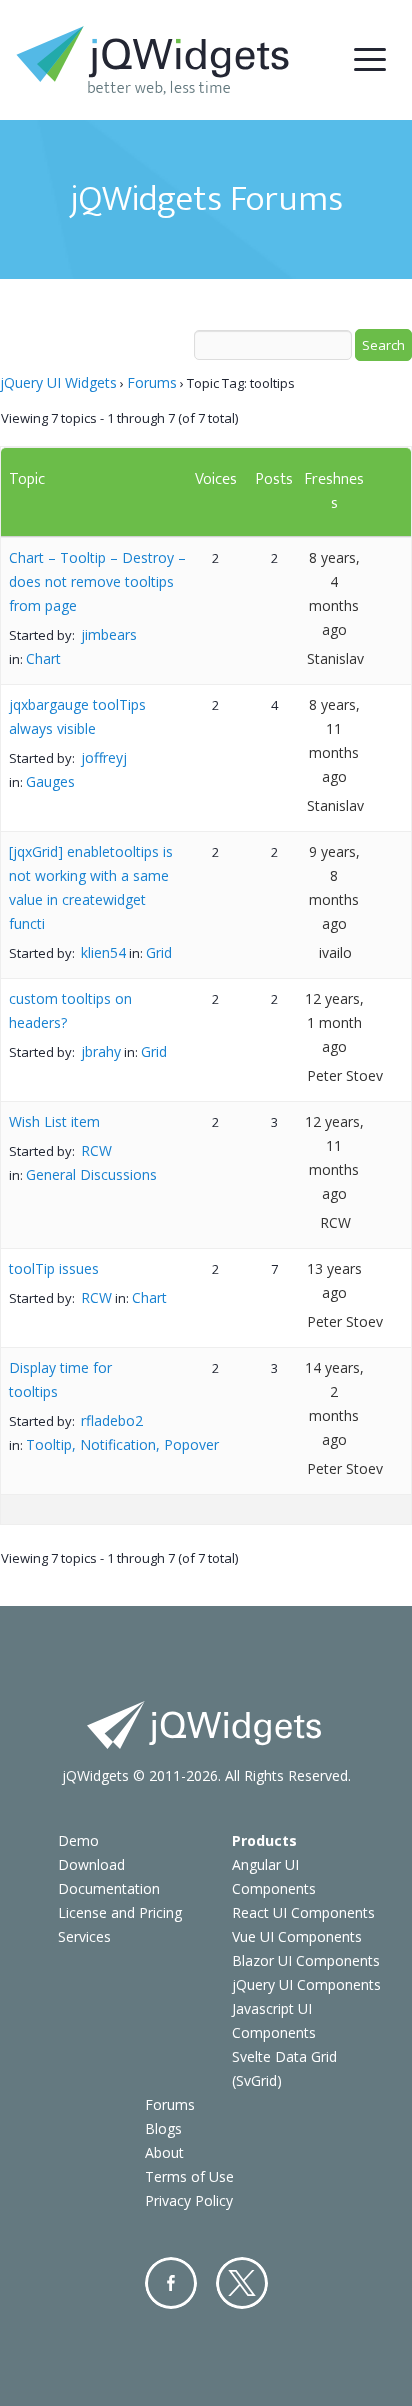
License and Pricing (120, 1912)
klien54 (103, 952)
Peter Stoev (345, 1075)
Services (84, 1936)
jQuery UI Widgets (58, 382)
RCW (96, 1150)
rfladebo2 (112, 1420)
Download (91, 1864)
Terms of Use (189, 2176)
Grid (159, 952)
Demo (78, 1840)
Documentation (109, 1888)
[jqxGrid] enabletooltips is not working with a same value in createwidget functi (91, 887)
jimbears (109, 634)
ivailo (335, 952)
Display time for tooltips (60, 1379)
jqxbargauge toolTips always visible (77, 716)
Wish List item (54, 1121)
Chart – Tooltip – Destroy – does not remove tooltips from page (97, 581)
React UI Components (303, 1912)
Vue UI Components (297, 1936)
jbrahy (101, 1051)
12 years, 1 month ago (334, 1022)
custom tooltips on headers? (70, 1010)
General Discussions (91, 1174)
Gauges (50, 781)
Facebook (171, 2283)
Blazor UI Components (306, 1960)
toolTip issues (54, 1268)
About (164, 2152)
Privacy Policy (189, 2200)
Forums (152, 382)
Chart (43, 658)
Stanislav (335, 658)
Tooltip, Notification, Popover (122, 1444)
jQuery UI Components (306, 1984)
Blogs (163, 2128)
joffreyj (104, 757)
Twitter (242, 2283)
